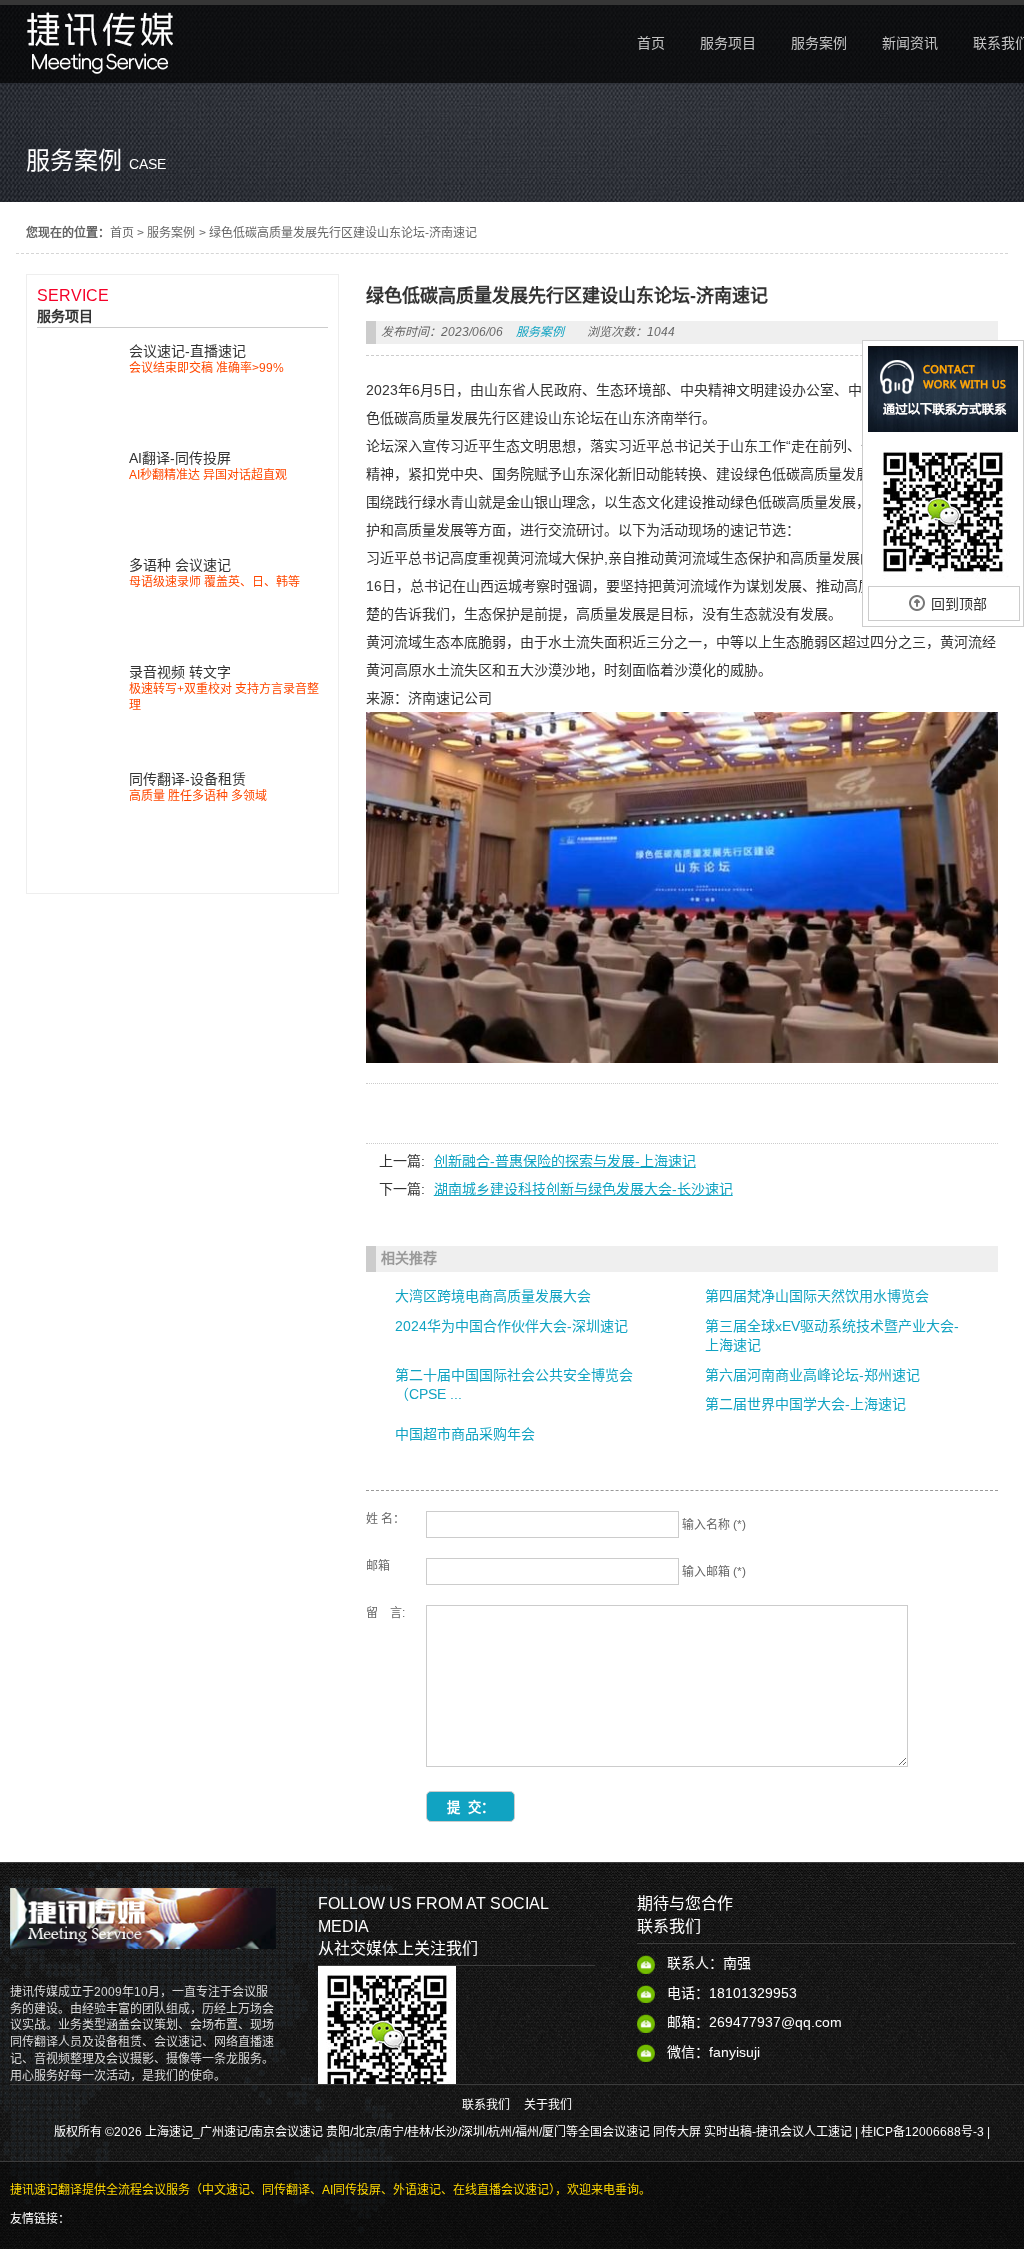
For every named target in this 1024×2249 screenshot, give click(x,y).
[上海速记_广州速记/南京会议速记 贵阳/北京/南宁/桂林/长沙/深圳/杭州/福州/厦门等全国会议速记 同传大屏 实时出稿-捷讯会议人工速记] (100, 78)
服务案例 (171, 233)
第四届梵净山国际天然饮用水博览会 (817, 1296)
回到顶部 (959, 604)
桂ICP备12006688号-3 (922, 2132)
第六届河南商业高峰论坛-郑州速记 (812, 1375)
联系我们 (486, 2105)
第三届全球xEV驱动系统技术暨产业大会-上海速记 (832, 1336)
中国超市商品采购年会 (465, 1434)
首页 (122, 233)
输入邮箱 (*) (714, 1572)
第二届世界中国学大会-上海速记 (805, 1404)
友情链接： (40, 2219)
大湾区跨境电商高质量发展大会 (493, 1296)
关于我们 (548, 2105)
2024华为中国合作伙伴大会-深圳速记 (511, 1326)
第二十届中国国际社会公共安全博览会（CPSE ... (514, 1385)
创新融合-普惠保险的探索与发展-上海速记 (565, 1161)
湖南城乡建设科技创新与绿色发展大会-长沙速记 (583, 1189)
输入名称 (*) (714, 1525)
